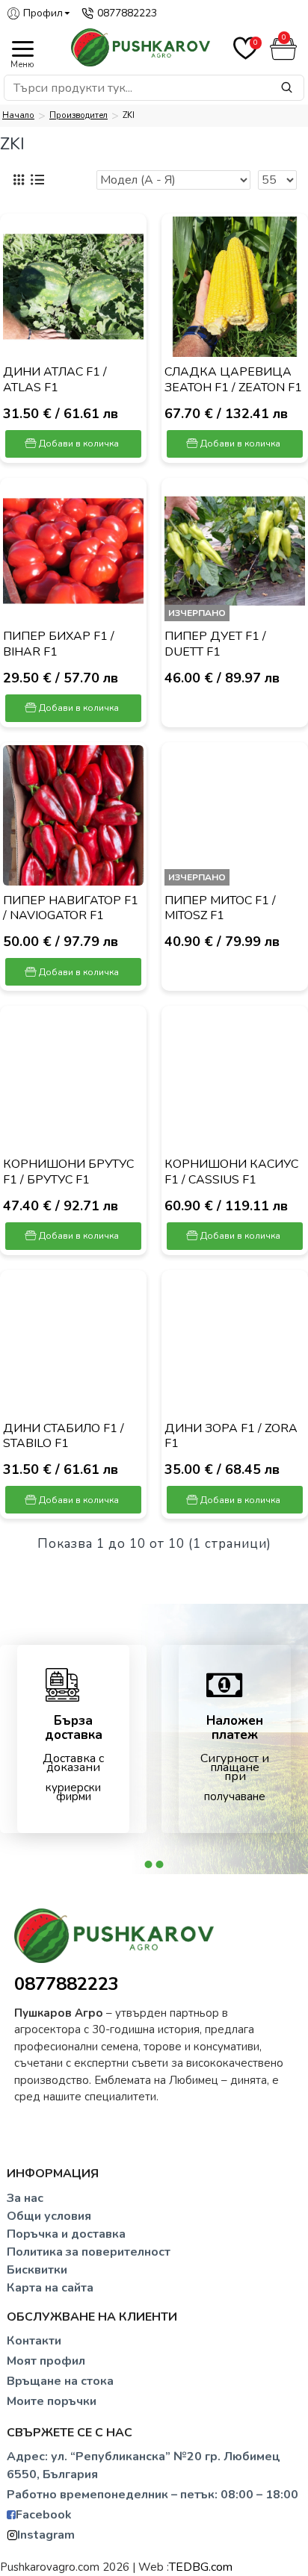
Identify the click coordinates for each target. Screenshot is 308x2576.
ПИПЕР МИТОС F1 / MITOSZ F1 (220, 909)
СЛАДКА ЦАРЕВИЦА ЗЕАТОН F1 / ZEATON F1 (233, 380)
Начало (18, 115)
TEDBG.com (201, 2567)
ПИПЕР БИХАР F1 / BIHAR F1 (59, 644)
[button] (149, 1864)
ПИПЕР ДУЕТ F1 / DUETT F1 (215, 644)
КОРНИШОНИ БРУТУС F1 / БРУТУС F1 (68, 1172)
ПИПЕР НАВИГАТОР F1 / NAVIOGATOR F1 (71, 909)
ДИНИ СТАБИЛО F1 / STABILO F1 (64, 1437)
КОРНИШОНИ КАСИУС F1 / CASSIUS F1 (231, 1172)
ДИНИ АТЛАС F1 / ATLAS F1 (55, 380)
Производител (78, 115)
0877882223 (67, 1984)
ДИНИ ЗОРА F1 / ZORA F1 (231, 1437)
